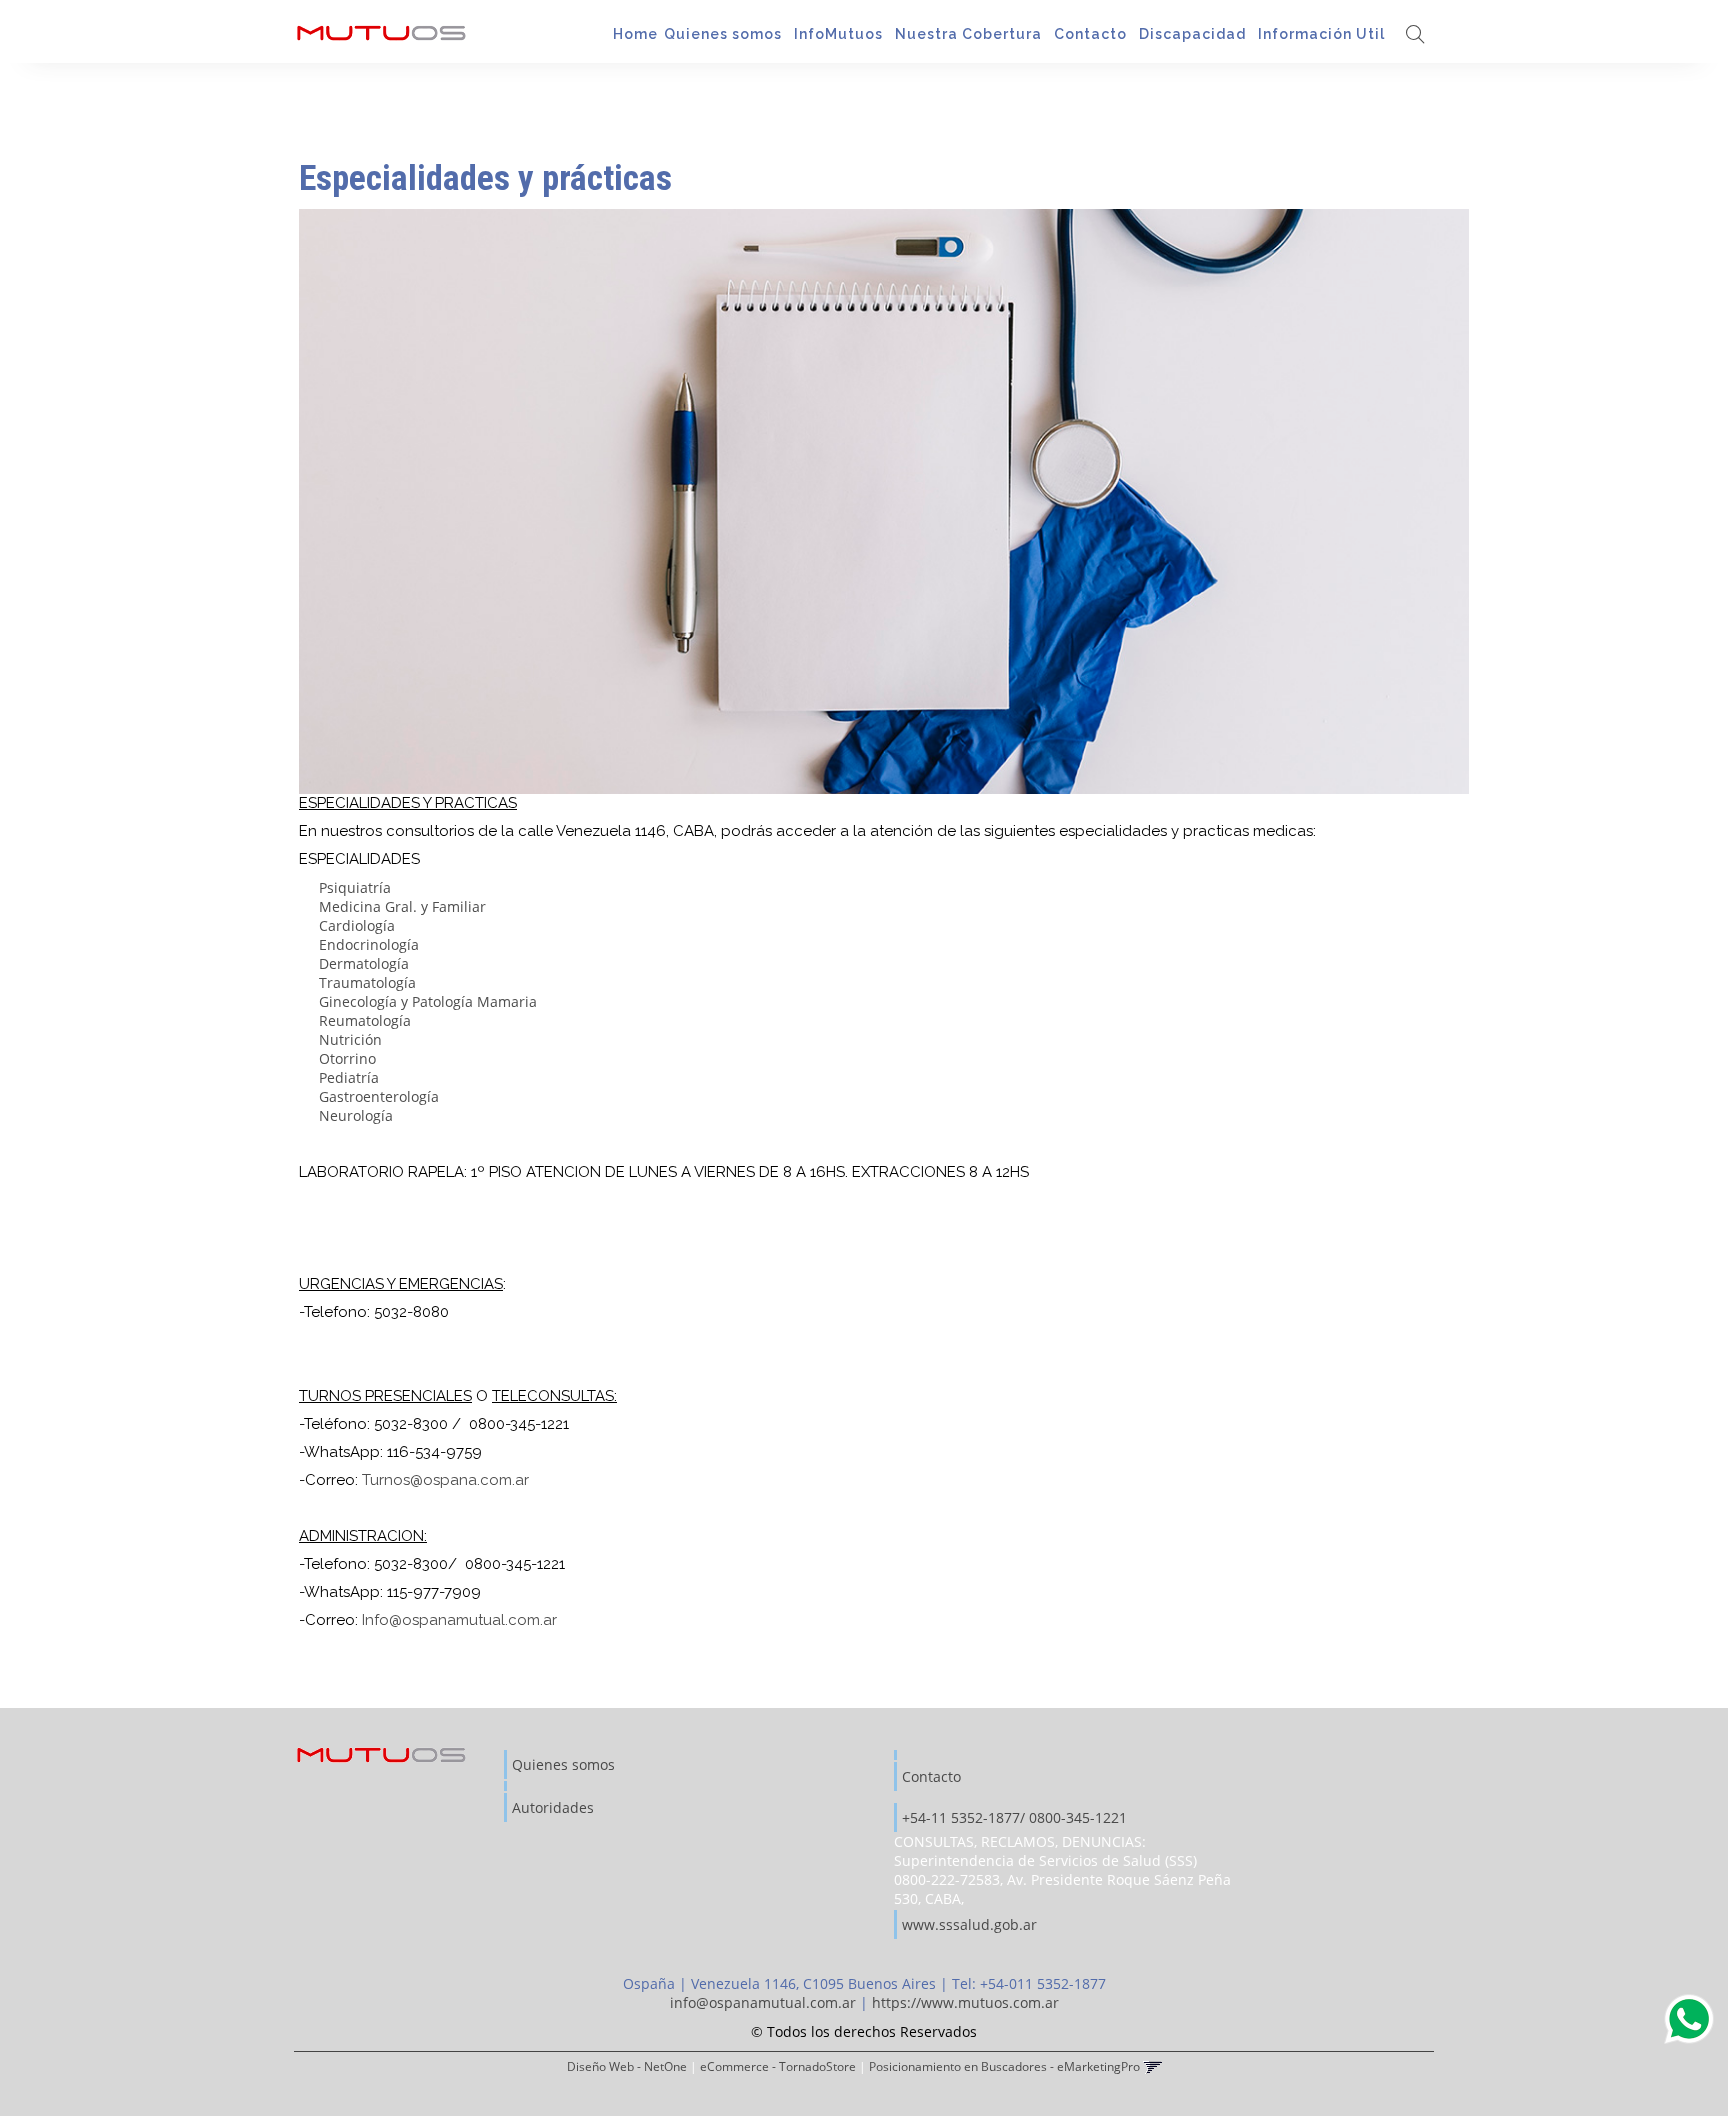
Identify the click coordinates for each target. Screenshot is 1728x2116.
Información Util (1323, 34)
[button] (1415, 35)
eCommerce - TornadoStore (778, 2066)
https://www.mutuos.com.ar (965, 2002)
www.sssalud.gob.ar (969, 1924)
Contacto (1092, 34)
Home (635, 34)
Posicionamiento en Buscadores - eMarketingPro (1004, 2066)
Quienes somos (725, 34)
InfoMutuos (840, 34)
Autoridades (553, 1807)
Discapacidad (1194, 34)
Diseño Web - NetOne (627, 2066)
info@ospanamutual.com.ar (763, 2002)
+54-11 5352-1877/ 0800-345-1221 (1014, 1817)
